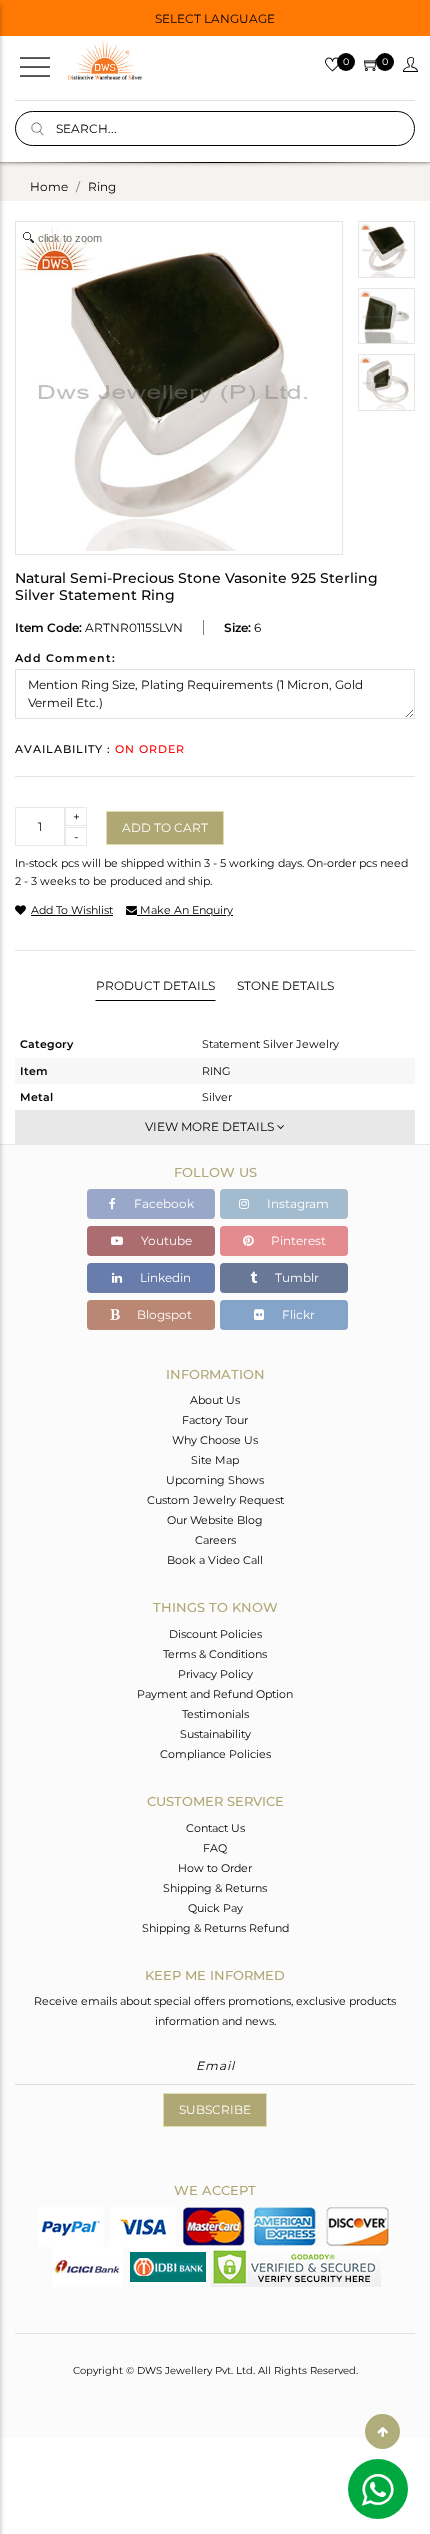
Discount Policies (215, 1634)
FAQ (215, 1848)
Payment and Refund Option (215, 1694)
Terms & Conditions (215, 1654)
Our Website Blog (215, 1520)
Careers (215, 1540)
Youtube (165, 1240)
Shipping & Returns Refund (215, 1928)
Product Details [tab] (155, 985)
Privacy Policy (215, 1674)
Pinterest (297, 1240)
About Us (215, 1400)
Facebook (162, 1203)
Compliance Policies (215, 1754)
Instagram (296, 1203)
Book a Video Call (215, 1560)
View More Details (211, 1126)
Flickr (297, 1314)
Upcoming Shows (215, 1480)
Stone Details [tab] (285, 985)
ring (102, 186)
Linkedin (164, 1277)
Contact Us (215, 1828)
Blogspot (163, 1314)
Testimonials (215, 1714)
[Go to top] (382, 2431)
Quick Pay (215, 1908)
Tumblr (295, 1277)
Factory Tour (215, 1420)
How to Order (215, 1868)
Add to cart (165, 827)
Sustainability (215, 1734)
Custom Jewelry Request (215, 1500)
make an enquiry (185, 910)
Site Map (215, 1460)
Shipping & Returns (215, 1888)
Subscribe (215, 2109)
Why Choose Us (215, 1440)
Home (49, 186)
